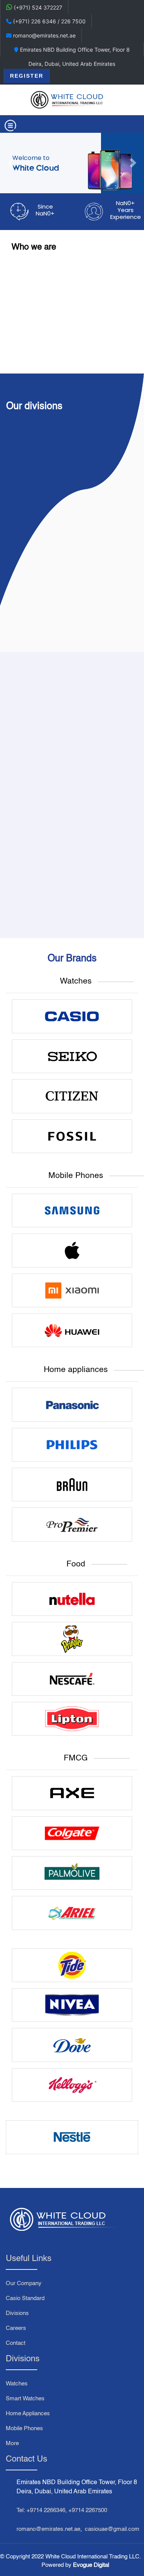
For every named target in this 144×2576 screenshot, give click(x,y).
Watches (17, 2384)
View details (36, 871)
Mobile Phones (24, 2428)
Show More (71, 626)
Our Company (24, 2283)
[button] (11, 163)
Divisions (17, 2313)
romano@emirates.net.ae (48, 2529)
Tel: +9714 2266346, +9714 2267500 (62, 2510)
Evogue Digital (91, 2565)
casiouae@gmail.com (112, 2529)
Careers (16, 2328)
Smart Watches (25, 2399)
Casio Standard (25, 2298)
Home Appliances (28, 2414)
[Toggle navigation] (10, 126)
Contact (16, 2343)
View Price (36, 858)
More (12, 2443)
